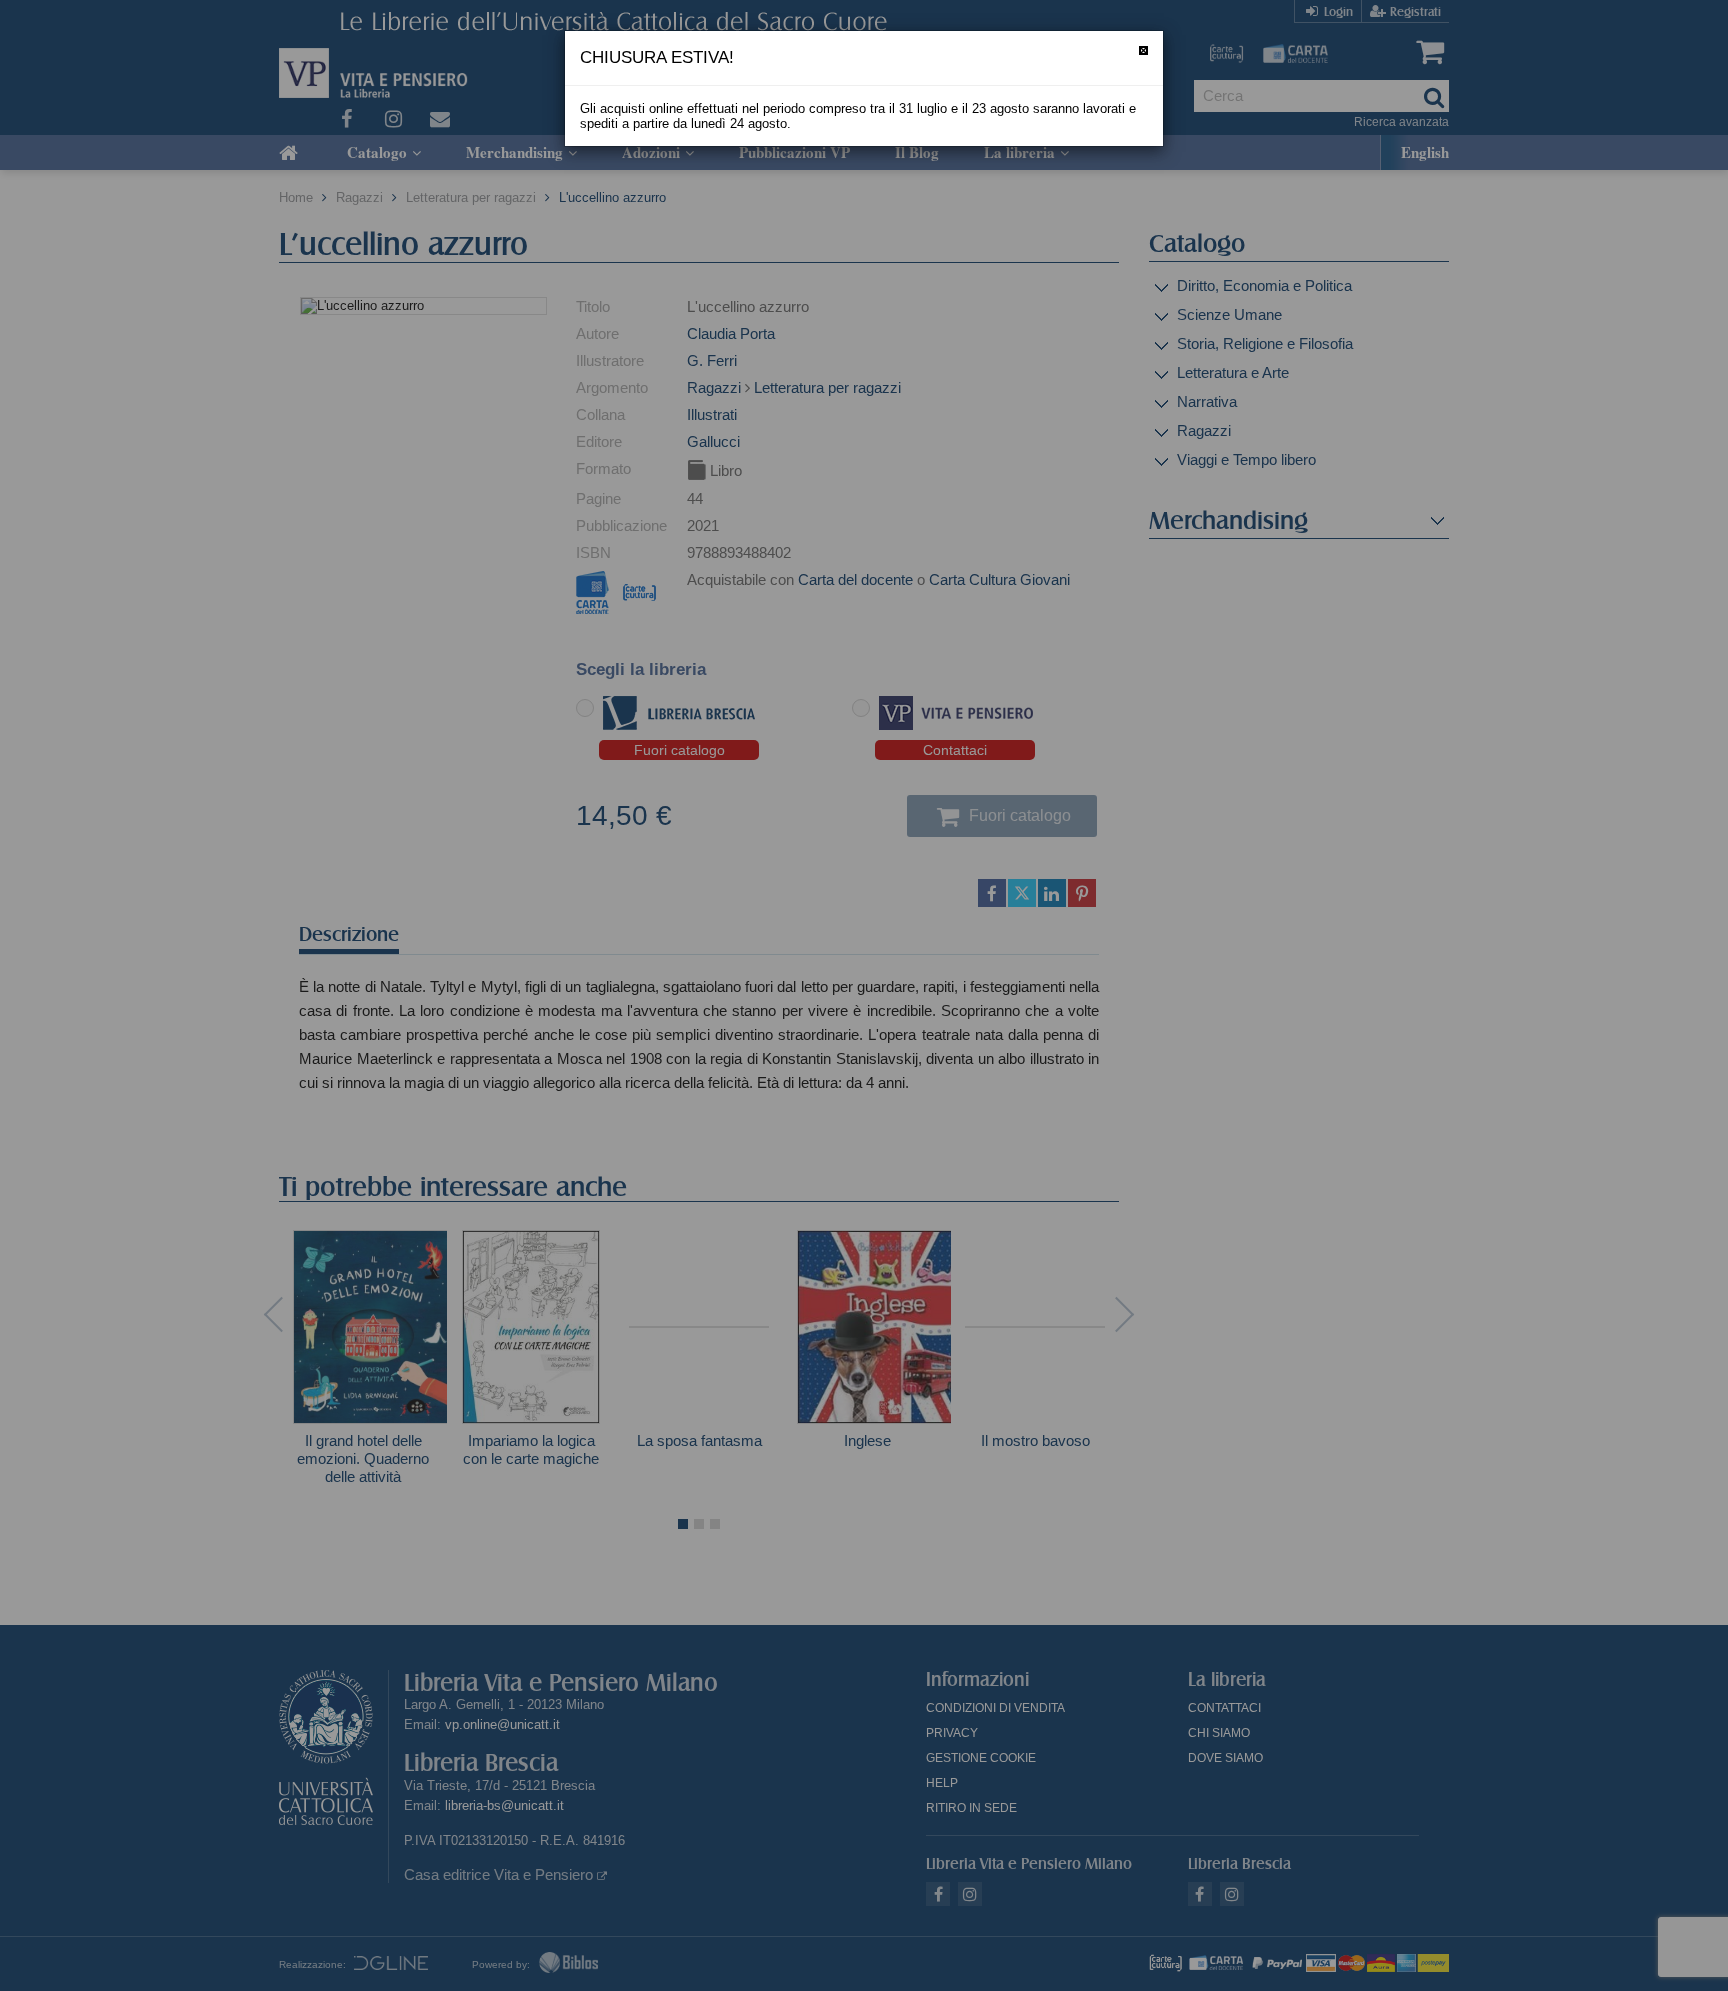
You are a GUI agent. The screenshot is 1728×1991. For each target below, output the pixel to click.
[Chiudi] (1143, 50)
